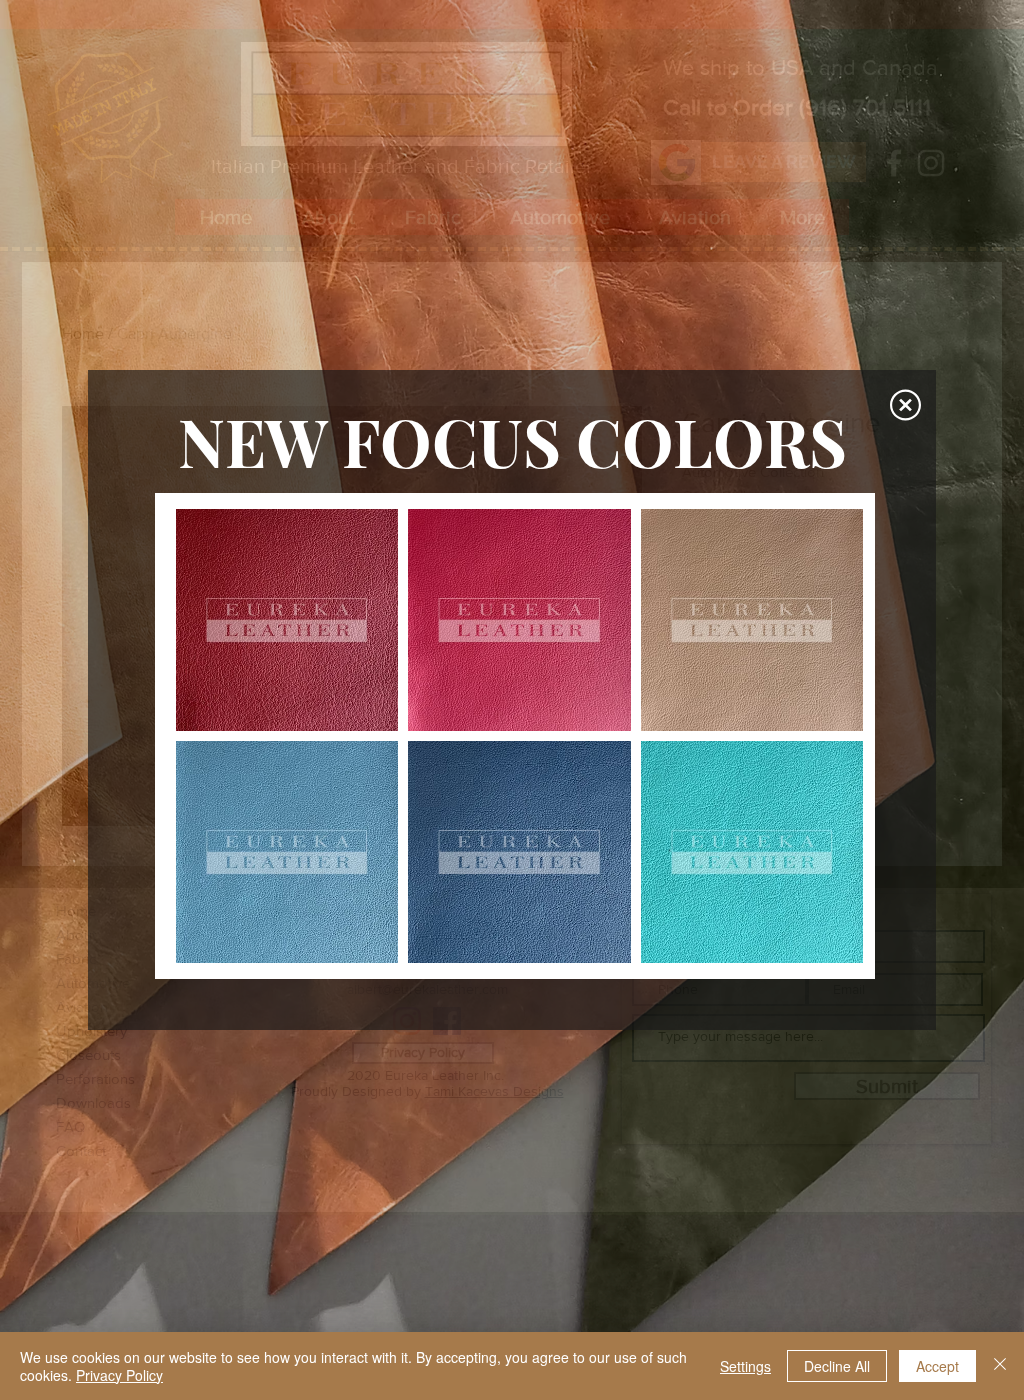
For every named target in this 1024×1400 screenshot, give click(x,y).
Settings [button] (745, 1366)
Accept (937, 1366)
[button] (905, 405)
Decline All (837, 1366)
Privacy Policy (119, 1375)
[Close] (1000, 1366)
